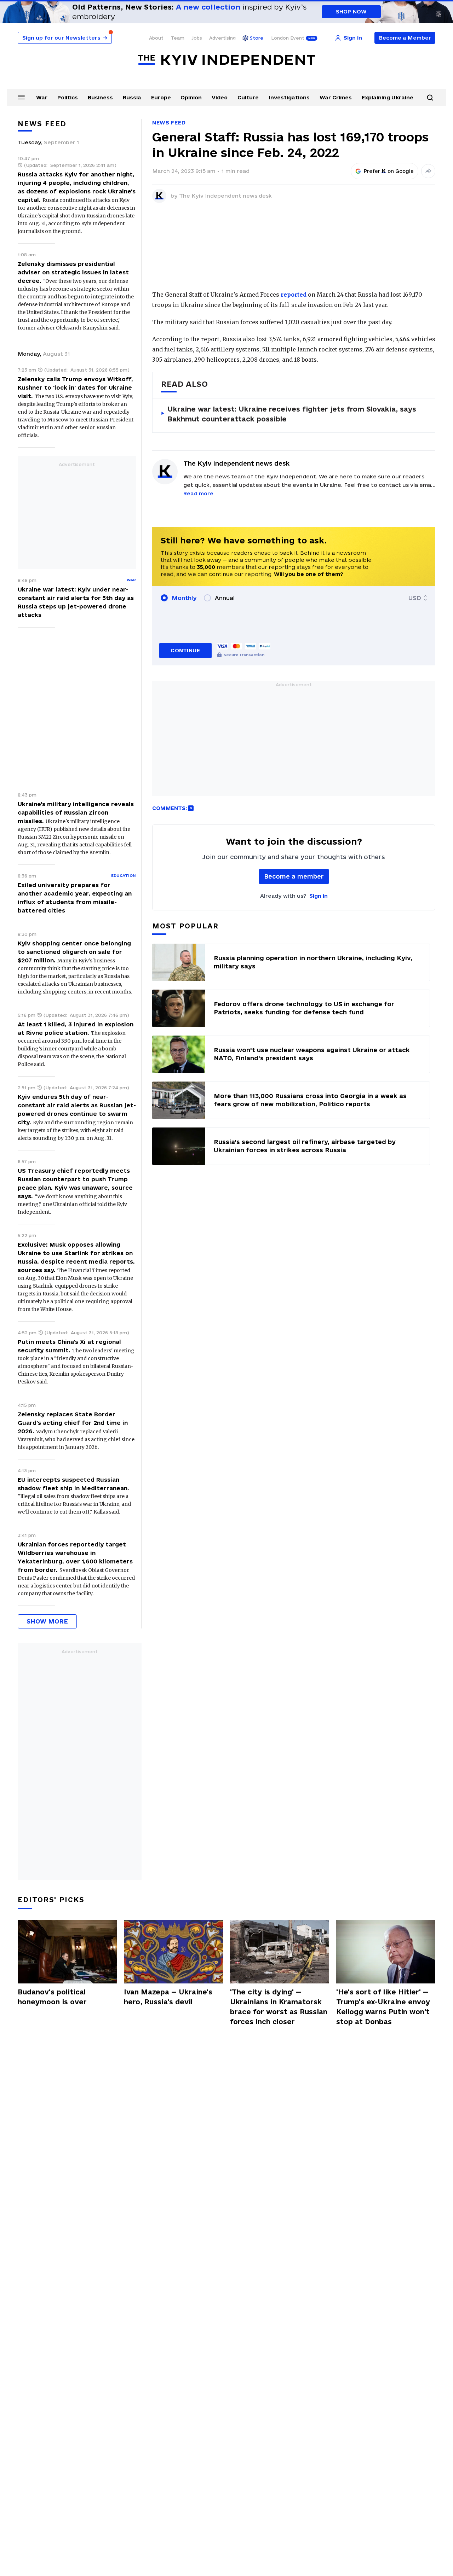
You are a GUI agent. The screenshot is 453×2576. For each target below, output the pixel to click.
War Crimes (336, 97)
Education (124, 875)
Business (100, 97)
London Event (288, 38)
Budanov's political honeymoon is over (52, 1997)
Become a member (294, 876)
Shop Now (351, 11)
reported (294, 295)
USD (415, 598)
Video (220, 97)
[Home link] (226, 60)
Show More (47, 1621)
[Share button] (428, 171)
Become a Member (405, 38)
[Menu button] (21, 97)
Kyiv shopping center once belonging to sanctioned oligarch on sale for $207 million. (74, 952)
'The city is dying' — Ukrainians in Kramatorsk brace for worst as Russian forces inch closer (279, 2007)
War (42, 97)
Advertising (222, 38)
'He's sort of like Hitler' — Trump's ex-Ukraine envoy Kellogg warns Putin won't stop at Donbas (383, 2007)
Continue (185, 650)
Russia (132, 97)
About (156, 38)
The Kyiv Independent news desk (225, 196)
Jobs (197, 38)
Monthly (184, 598)
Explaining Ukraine (388, 97)
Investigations (289, 97)
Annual (225, 598)
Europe (161, 97)
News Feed (169, 123)
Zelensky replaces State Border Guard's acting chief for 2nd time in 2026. (73, 1423)
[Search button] (430, 98)
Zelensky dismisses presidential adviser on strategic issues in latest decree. (73, 272)
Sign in (319, 896)
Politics (68, 97)
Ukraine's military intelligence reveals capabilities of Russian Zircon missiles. (76, 812)
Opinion (191, 97)
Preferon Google (389, 171)
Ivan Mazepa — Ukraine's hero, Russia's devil (168, 1997)
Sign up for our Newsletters (65, 38)
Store (257, 38)
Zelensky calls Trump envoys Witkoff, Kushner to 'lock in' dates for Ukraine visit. (75, 387)
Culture (248, 97)
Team (177, 38)
